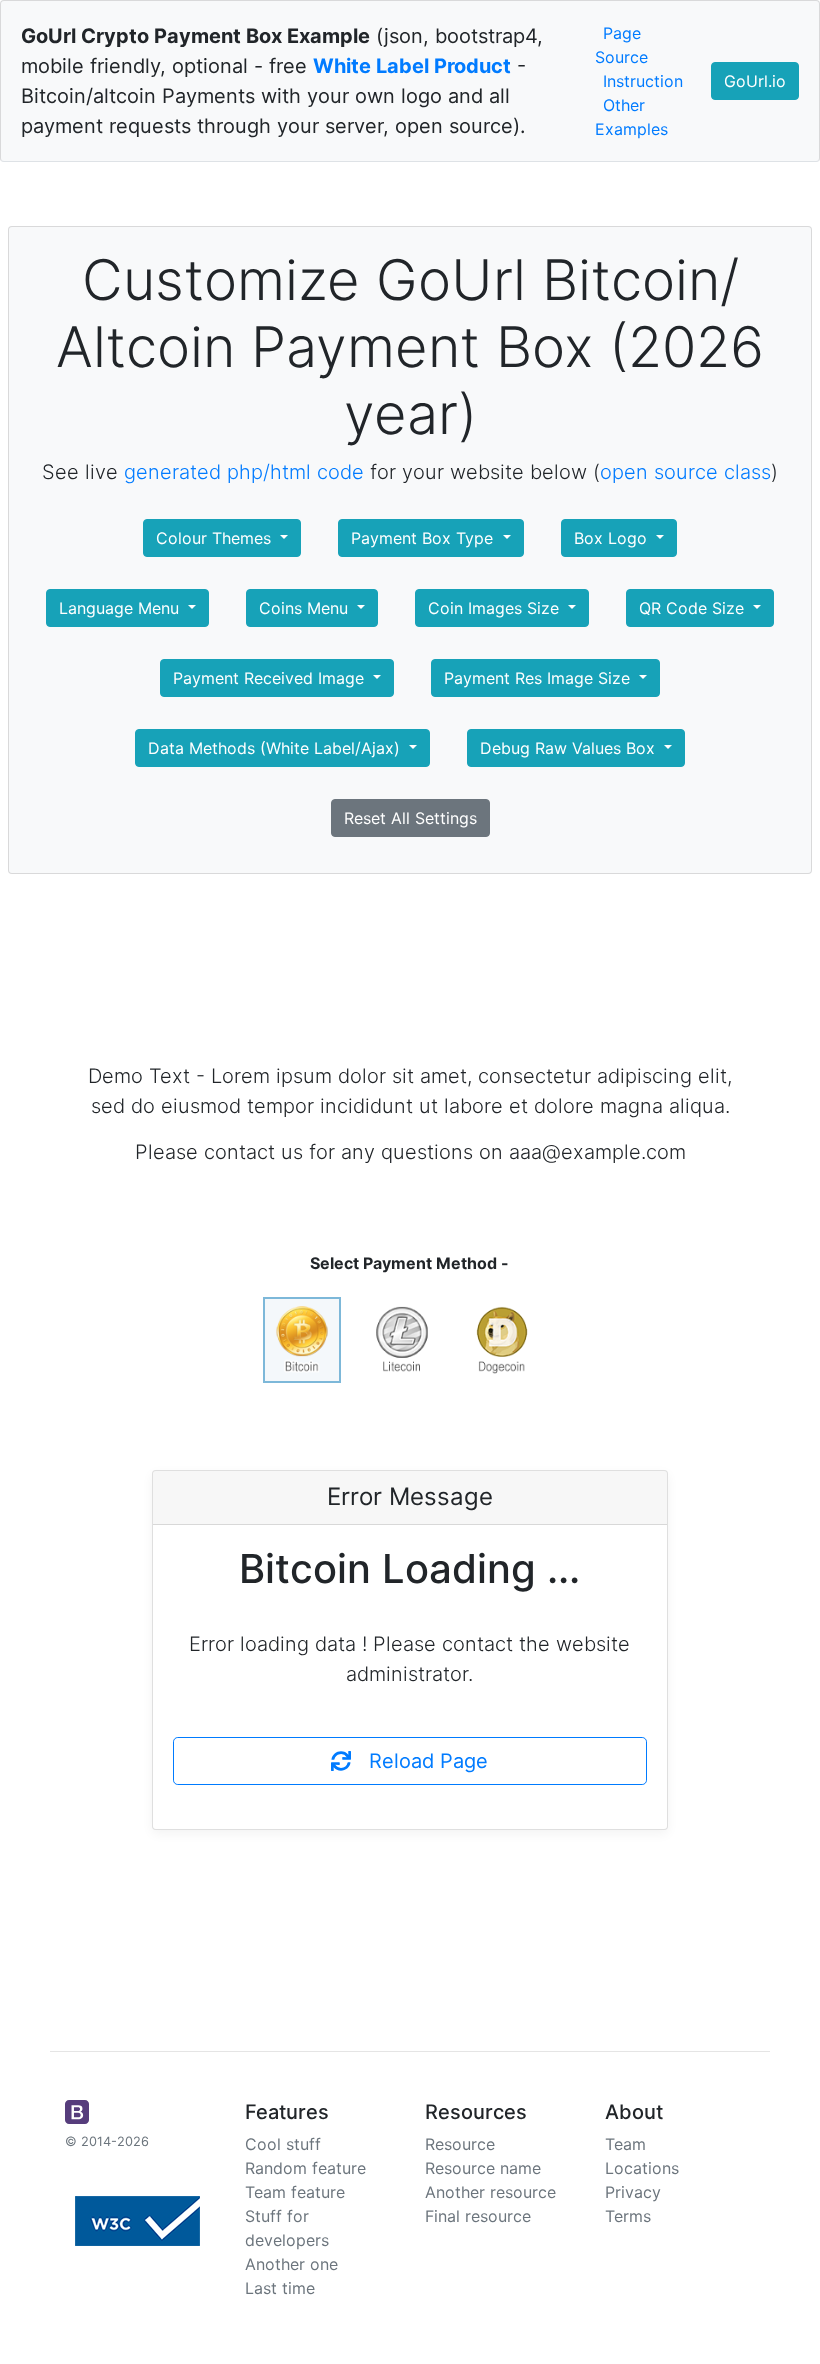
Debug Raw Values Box (570, 748)
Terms (628, 2216)
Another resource (490, 2192)
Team (625, 2144)
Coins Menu (306, 608)
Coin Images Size (496, 608)
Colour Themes (216, 538)
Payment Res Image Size (539, 678)
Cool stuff (283, 2144)
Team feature (295, 2192)
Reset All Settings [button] (410, 818)
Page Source (621, 45)
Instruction (643, 81)
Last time (280, 2288)
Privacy (633, 2192)
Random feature (305, 2168)
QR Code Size (694, 608)
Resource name (483, 2168)
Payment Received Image (271, 678)
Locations (642, 2168)
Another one (291, 2264)
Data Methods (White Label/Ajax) (276, 748)
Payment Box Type (424, 538)
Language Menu (121, 608)
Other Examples (631, 117)
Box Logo (613, 538)
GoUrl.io (755, 81)
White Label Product (412, 66)
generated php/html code (244, 472)
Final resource (478, 2216)
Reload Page (419, 1761)
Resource (460, 2144)
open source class (685, 472)
